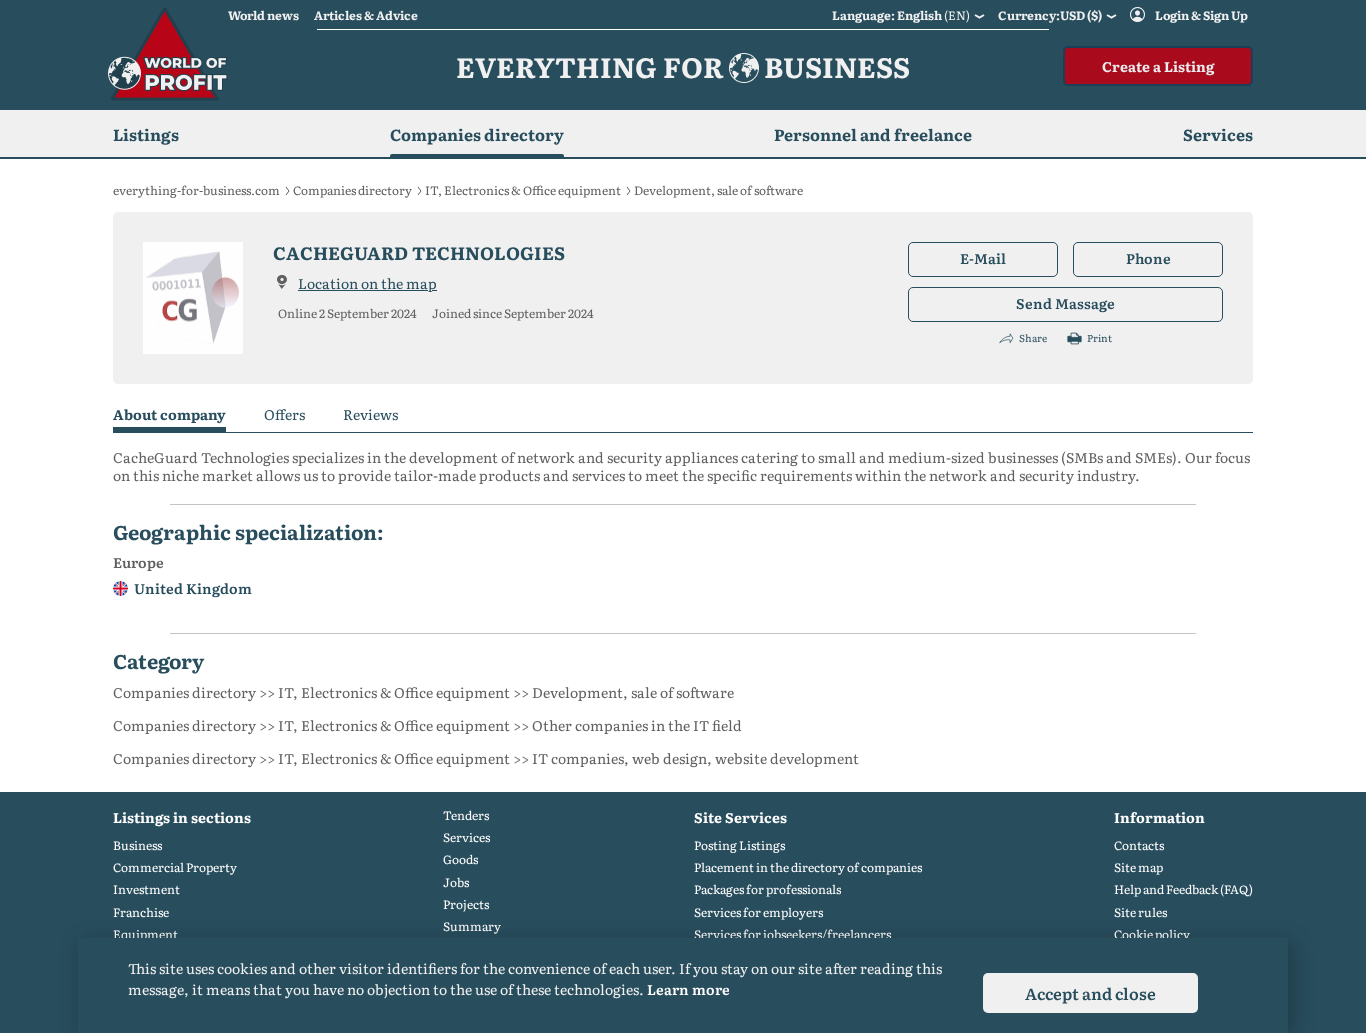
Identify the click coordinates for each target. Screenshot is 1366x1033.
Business (137, 845)
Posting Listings (739, 845)
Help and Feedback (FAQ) (1183, 889)
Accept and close (1090, 993)
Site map (1138, 867)
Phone (1148, 258)
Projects (466, 904)
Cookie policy (1152, 934)
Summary (472, 926)
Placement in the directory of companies (808, 867)
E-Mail (983, 258)
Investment (146, 889)
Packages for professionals (767, 889)
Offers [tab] (284, 415)
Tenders (466, 815)
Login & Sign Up (1201, 15)
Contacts (1139, 845)
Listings (146, 134)
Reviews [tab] (370, 415)
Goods (460, 859)
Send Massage (1065, 303)
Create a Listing (1158, 66)
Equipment (145, 934)
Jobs (456, 882)
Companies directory (477, 134)
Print (1099, 338)
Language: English (901, 15)
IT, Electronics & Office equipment (523, 190)
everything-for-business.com (196, 190)
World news (263, 15)
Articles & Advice (366, 15)
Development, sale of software (718, 190)
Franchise (141, 912)
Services (466, 837)
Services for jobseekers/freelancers (792, 934)
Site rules (1140, 912)
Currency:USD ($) (1050, 15)
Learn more (688, 989)
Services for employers (758, 912)
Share (1033, 338)
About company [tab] (169, 415)
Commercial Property (175, 867)
